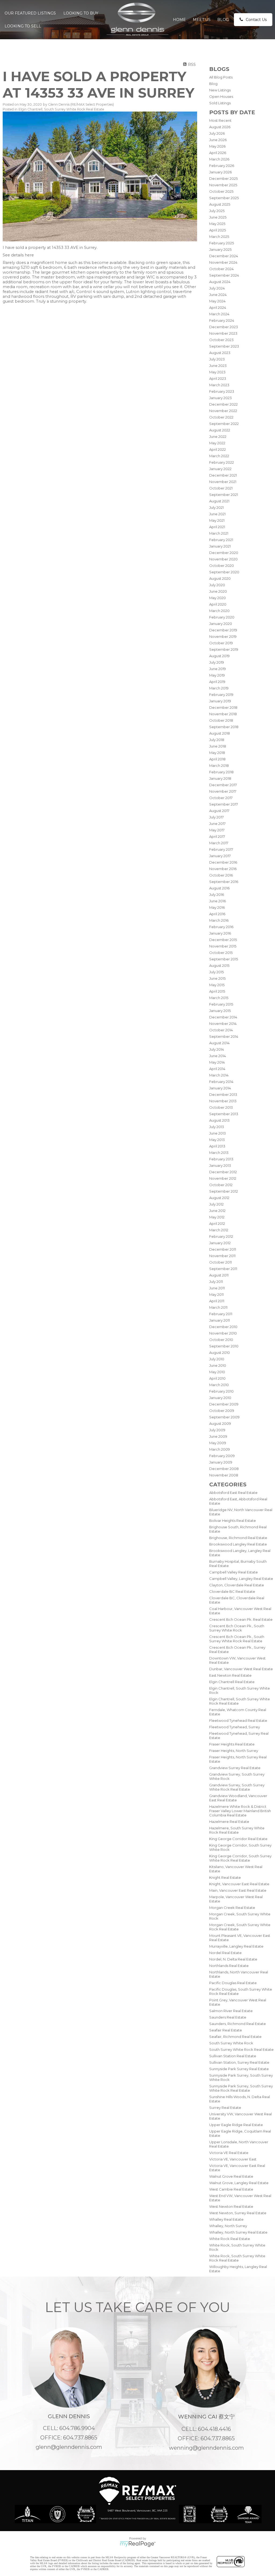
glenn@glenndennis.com (69, 2447)
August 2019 (219, 656)
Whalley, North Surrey (228, 2226)
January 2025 (220, 249)
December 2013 (223, 1094)
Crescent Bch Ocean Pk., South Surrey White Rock (237, 1628)
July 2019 (217, 662)
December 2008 (224, 1469)
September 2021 (224, 495)
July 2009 (217, 1430)
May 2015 (217, 985)
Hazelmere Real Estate (229, 1822)
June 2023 (218, 366)
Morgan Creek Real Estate (232, 1908)
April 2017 (217, 836)
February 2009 (222, 1456)
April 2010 (217, 1378)
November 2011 (222, 1256)
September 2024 (224, 275)
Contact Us (256, 20)
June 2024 (218, 295)
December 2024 (224, 256)
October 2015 (221, 953)
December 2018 (223, 707)
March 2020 (219, 611)
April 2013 (217, 1146)
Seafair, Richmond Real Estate (235, 2037)
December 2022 (223, 404)
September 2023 (224, 346)
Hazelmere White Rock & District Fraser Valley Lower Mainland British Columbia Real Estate (240, 1811)
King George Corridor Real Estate (238, 1839)
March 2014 (219, 1075)
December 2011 (223, 1249)
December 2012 (223, 1172)
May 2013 (217, 1140)
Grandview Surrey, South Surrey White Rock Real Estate (237, 1787)
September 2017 (224, 804)
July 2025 (217, 211)
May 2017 (217, 830)
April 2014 (217, 1069)
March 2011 (218, 1307)
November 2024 (223, 262)
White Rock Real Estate (230, 2239)
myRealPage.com (138, 2544)
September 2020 (224, 572)
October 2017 (221, 798)
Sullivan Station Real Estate (233, 2056)
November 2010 (223, 1333)
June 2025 (218, 217)
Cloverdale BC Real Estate (232, 1591)
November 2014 (223, 1024)
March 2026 (219, 159)
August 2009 (220, 1423)
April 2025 (218, 230)
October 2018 (221, 720)
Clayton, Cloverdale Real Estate (237, 1585)
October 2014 (221, 1030)
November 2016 (223, 869)
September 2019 (224, 649)
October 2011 (220, 1262)
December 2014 (223, 1017)
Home (179, 20)
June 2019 (218, 669)
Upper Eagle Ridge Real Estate (236, 2125)
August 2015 (219, 965)
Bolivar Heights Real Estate (233, 1520)
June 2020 (218, 591)
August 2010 (220, 1353)
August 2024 (220, 282)
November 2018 (223, 714)
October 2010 (221, 1340)
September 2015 (224, 959)
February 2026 (222, 166)
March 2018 (219, 765)
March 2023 (219, 385)
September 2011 (223, 1269)
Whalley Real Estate (226, 2219)
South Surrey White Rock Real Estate (241, 2049)
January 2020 (221, 624)
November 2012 (223, 1178)
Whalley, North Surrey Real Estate (238, 2232)
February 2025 (222, 243)
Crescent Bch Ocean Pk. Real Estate (241, 1619)
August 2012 (219, 1198)
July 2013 (217, 1127)
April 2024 (218, 307)
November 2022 (223, 411)
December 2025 (223, 178)
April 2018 (217, 759)
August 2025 (220, 204)
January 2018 (220, 778)
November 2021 (223, 482)
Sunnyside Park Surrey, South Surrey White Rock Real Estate (241, 2088)
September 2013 (224, 1114)
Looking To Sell (23, 26)
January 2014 (220, 1088)
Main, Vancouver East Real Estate (238, 1890)
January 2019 (220, 701)
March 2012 (219, 1230)
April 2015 (217, 991)
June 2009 (218, 1436)
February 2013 (221, 1159)
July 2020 (217, 585)
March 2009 (220, 1449)
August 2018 (220, 733)
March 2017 (219, 843)
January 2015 (220, 1011)
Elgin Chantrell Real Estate (232, 1682)
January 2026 (220, 172)
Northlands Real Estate (229, 1966)
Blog (223, 20)
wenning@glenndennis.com (206, 2448)
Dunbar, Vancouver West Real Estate (241, 1669)
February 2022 (222, 462)
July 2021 (216, 507)
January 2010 (220, 1398)
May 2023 (217, 372)
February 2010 (221, 1391)
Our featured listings (30, 13)
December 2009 (224, 1404)
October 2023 (221, 340)
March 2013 (219, 1153)
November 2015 (223, 946)
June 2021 (217, 514)
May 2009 (218, 1443)
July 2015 (216, 972)
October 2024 (221, 269)
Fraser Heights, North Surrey (234, 1751)
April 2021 (217, 527)
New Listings (220, 90)
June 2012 (217, 1211)
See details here (18, 255)
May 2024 (217, 301)
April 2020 (218, 604)
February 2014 (221, 1082)
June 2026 (218, 140)
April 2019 (217, 682)
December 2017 (223, 785)
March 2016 (219, 920)
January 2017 (220, 856)
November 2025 (223, 185)
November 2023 (223, 333)
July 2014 (217, 1049)
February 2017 (221, 849)
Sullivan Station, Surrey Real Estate (239, 2062)
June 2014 (218, 1056)
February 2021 (221, 540)
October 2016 (221, 875)
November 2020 (223, 559)
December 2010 (223, 1327)
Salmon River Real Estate (231, 2011)
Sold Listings (220, 103)
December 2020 (224, 553)
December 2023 (224, 327)
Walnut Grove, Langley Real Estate (239, 2183)
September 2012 (224, 1191)
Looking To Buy (81, 13)
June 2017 (217, 824)
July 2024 (217, 288)
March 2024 (219, 314)
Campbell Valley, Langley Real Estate (241, 1579)
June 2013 (218, 1133)
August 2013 (219, 1120)
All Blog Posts (221, 77)
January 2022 (220, 469)
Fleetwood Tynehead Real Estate (238, 1720)
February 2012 (221, 1236)
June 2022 (218, 437)
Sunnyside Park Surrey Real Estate (239, 2069)
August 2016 (219, 888)
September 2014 (224, 1036)
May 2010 (217, 1372)
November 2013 (223, 1101)
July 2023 (217, 359)
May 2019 (217, 675)
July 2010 (217, 1359)
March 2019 (219, 688)
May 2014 (217, 1062)
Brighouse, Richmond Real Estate (238, 1538)
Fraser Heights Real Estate (232, 1744)
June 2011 (217, 1288)
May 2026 (217, 146)
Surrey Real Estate (225, 2108)
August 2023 (220, 353)
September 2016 (224, 882)
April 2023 (218, 378)
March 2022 (219, 456)
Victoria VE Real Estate (229, 2153)
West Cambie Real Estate (231, 2189)
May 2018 (217, 753)
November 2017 (223, 791)
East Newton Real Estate (230, 1675)
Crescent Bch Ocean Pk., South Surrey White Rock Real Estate (237, 1639)
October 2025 (221, 191)
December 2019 (223, 630)
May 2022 (217, 443)
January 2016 (220, 933)
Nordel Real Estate (225, 1953)
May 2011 (216, 1294)
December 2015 (223, 940)
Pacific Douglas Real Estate (233, 1983)
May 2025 (217, 224)
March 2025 (219, 237)
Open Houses (221, 96)
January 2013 (220, 1165)
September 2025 (224, 198)
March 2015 (219, 998)
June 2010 (218, 1365)
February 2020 (222, 617)
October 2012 (221, 1185)
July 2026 (217, 133)
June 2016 (218, 901)
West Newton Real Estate (231, 2206)
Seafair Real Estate (226, 2030)
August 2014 (219, 1043)
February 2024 (222, 320)
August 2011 (219, 1275)
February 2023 (222, 391)
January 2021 (220, 546)
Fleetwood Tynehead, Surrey (235, 1727)
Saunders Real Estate (228, 2017)
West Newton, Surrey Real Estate (238, 2213)
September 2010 (224, 1346)
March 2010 (219, 1385)
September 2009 (224, 1417)
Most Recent (220, 120)
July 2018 (217, 740)
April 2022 (218, 449)
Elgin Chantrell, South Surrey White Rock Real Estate (61, 109)
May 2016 (217, 907)
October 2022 (221, 417)
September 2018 (224, 727)
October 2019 (221, 643)
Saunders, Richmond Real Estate (238, 2024)
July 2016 (217, 895)
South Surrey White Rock (231, 2043)
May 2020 (218, 598)
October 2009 (222, 1411)
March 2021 (219, 533)
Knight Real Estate (225, 1877)
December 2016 (223, 862)
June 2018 (218, 746)
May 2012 (217, 1217)
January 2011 (220, 1320)
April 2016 (217, 914)
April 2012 (217, 1223)
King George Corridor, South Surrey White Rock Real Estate (240, 1858)
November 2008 (224, 1475)
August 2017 (219, 811)
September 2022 (224, 424)
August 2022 (220, 430)
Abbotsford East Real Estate (233, 1493)
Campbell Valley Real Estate (234, 1572)
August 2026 (220, 127)
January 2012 (220, 1243)
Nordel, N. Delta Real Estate (233, 1959)
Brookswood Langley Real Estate (238, 1544)
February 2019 (221, 695)
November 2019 (223, 636)
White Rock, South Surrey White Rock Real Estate (237, 2258)
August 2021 (219, 501)
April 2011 (217, 1301)
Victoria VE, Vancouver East (233, 2159)
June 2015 (217, 978)
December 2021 (223, 475)
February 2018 (221, 772)
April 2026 (218, 153)
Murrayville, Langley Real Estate (236, 1946)
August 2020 (220, 578)
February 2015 (221, 1004)
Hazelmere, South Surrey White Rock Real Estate (237, 1830)
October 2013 (221, 1107)
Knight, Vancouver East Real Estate (239, 1884)
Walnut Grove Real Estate (231, 2176)
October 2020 (222, 566)
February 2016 (221, 927)
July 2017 (216, 817)
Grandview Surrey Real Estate (235, 1768)
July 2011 (216, 1282)
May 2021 (217, 520)
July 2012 (216, 1204)
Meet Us (202, 20)
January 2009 (221, 1462)
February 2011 (221, 1314)
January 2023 (220, 398)
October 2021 (221, 488)
